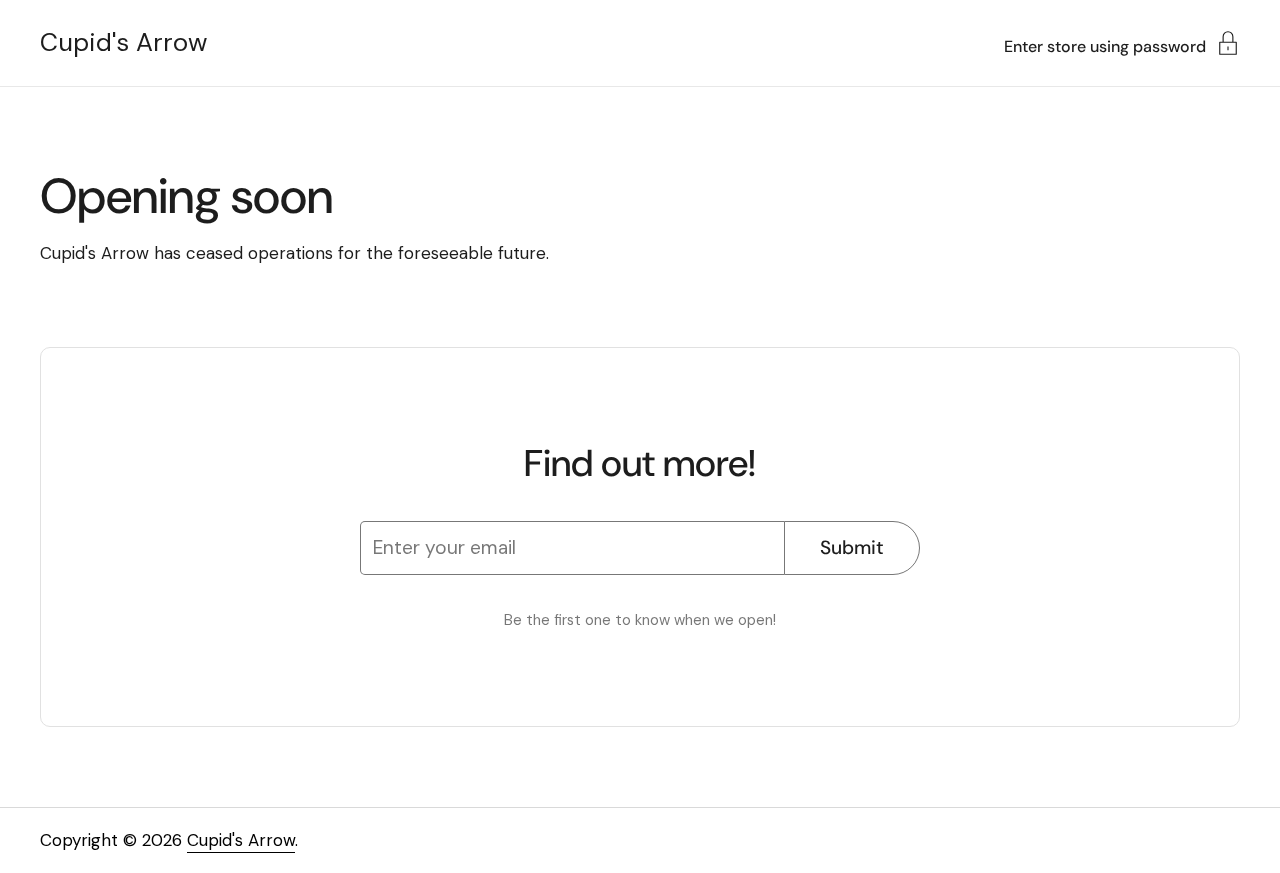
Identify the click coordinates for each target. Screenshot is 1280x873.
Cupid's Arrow (123, 43)
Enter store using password (1105, 45)
